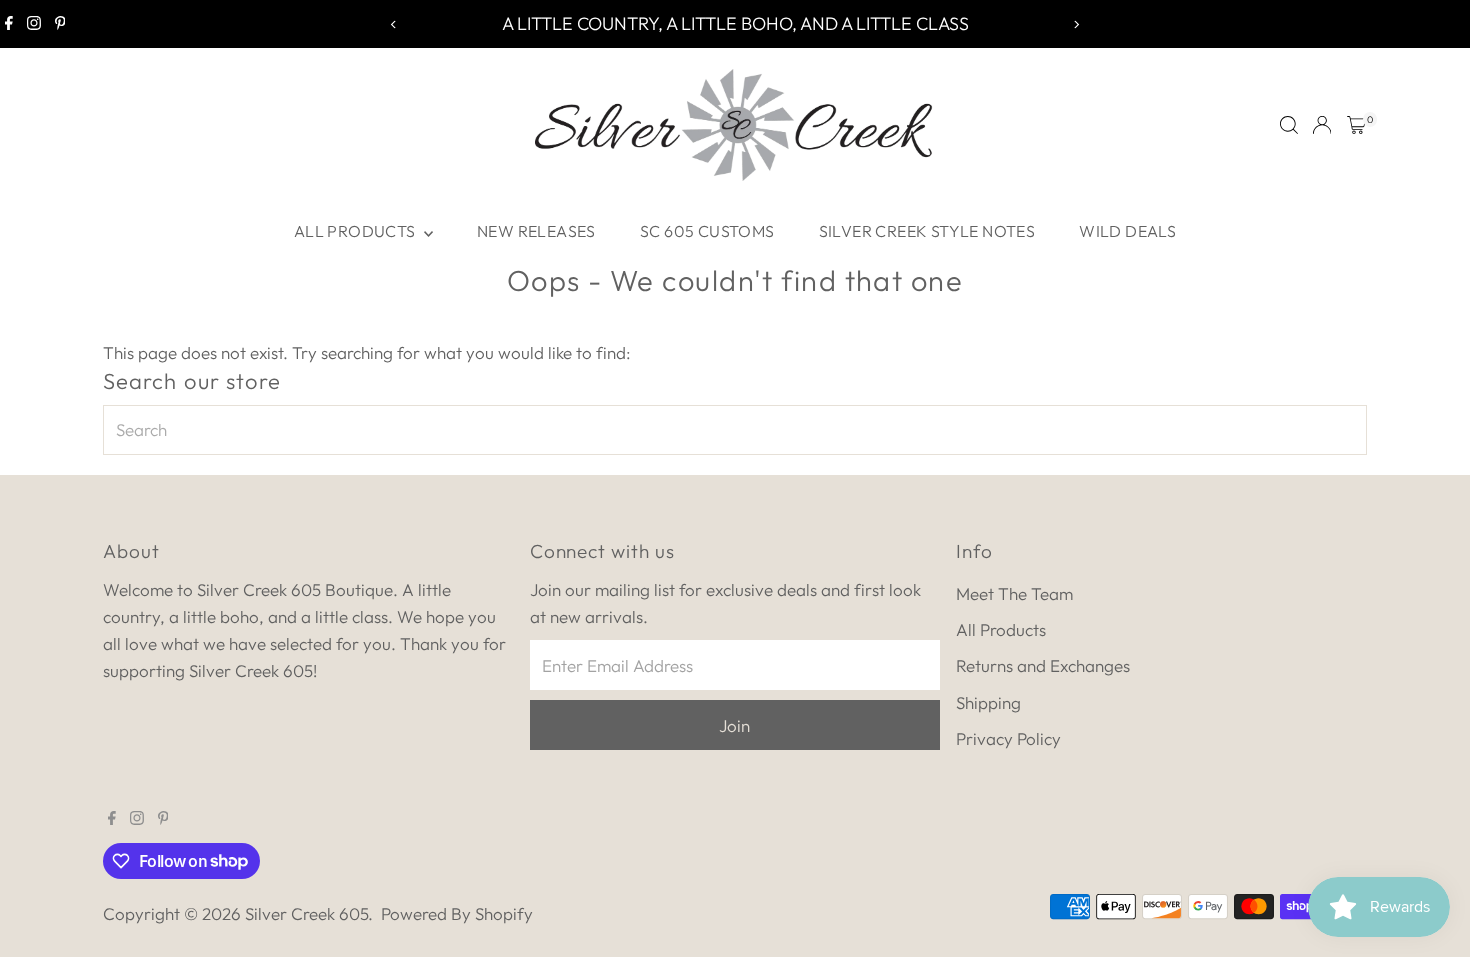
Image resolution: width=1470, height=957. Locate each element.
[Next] (1076, 24)
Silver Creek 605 (306, 913)
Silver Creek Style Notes (927, 231)
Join (734, 725)
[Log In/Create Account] (1322, 125)
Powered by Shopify (457, 913)
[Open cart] (1356, 125)
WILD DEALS (1127, 231)
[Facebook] (9, 24)
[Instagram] (34, 24)
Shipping (988, 702)
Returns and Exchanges (1043, 665)
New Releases (536, 231)
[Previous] (394, 24)
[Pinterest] (60, 24)
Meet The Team (1014, 593)
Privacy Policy (1008, 738)
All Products (356, 231)
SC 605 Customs (707, 231)
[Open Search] (1289, 125)
